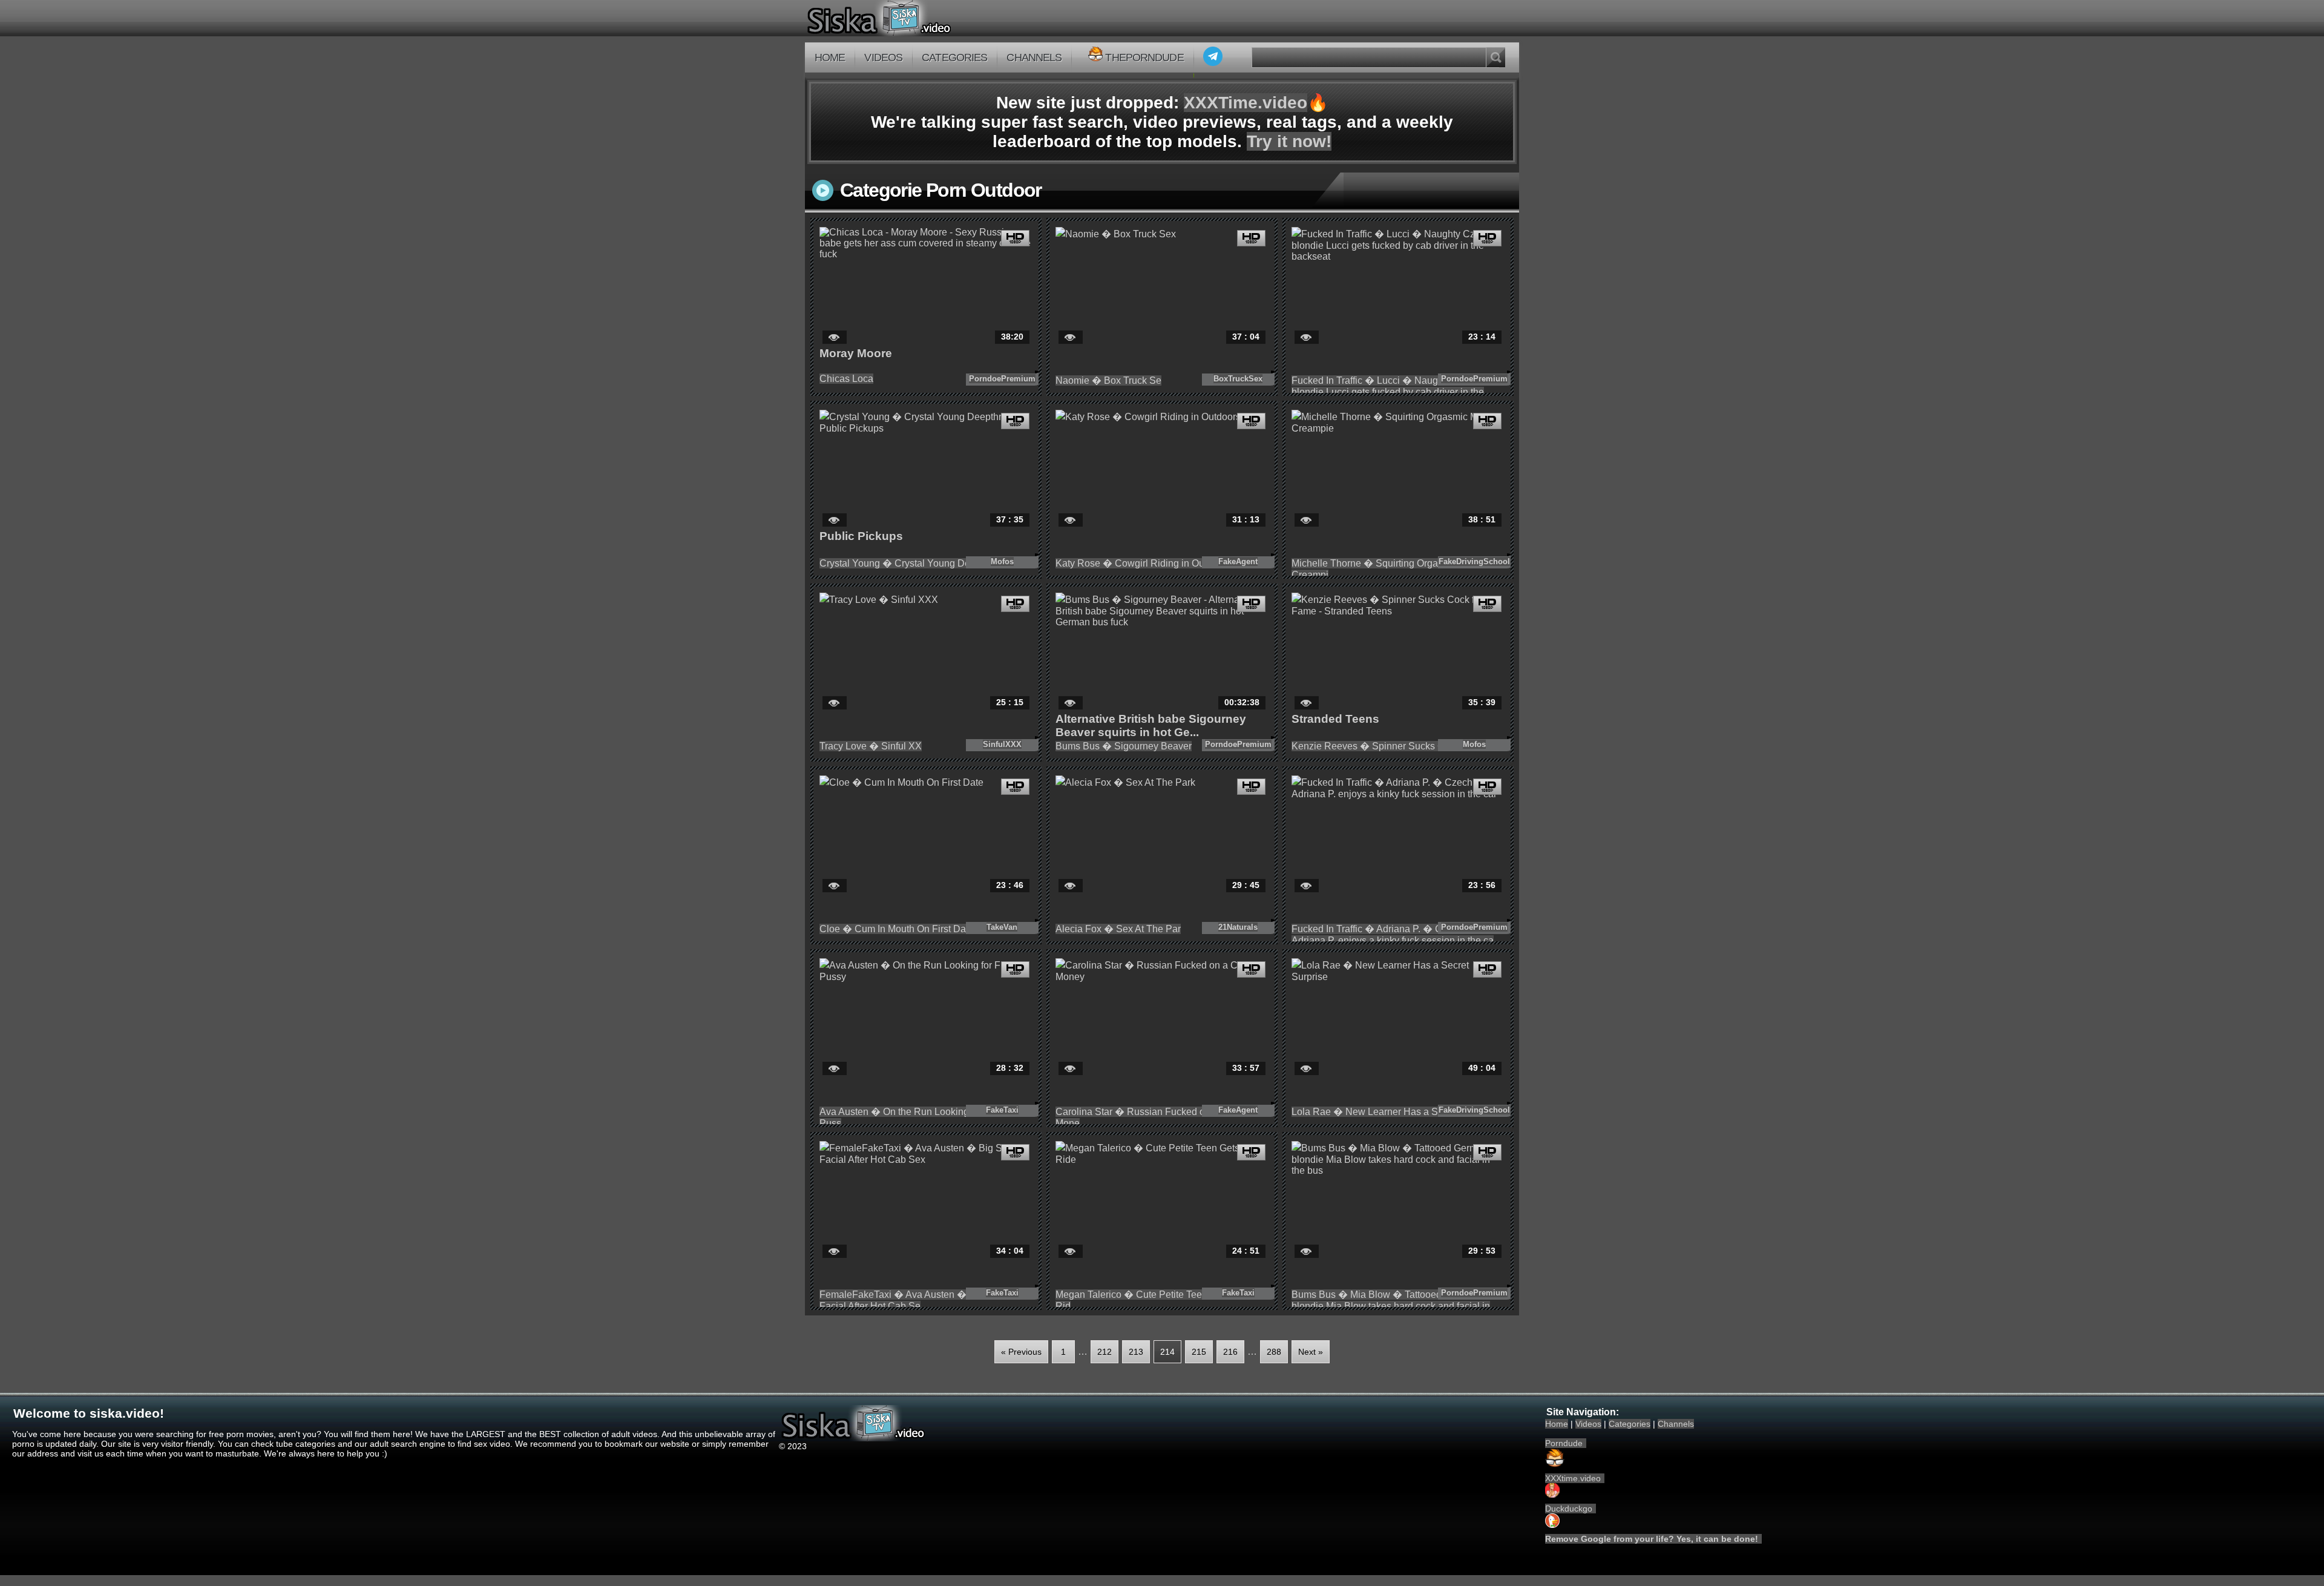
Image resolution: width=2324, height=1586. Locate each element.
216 (1230, 1352)
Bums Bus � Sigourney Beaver (1124, 746)
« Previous (1021, 1352)
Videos (883, 58)
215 (1199, 1352)
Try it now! (1289, 141)
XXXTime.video (1246, 103)
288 (1274, 1352)
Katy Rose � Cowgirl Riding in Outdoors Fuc (1153, 563)
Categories (954, 58)
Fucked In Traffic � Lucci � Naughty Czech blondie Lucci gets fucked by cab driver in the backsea (1388, 392)
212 (1105, 1352)
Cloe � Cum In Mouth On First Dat (894, 929)
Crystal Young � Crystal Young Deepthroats (915, 563)
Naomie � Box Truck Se (1108, 380)
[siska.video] (924, 18)
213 (1136, 1352)
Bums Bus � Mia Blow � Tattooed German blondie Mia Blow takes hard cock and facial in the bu (1391, 1306)
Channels (1034, 58)
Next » (1311, 1352)
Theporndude (1144, 58)
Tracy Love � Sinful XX (871, 746)
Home (830, 58)
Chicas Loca (846, 379)
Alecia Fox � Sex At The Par (1118, 929)
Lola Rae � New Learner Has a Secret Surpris (1392, 1112)
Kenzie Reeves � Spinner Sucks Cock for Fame (1396, 746)
